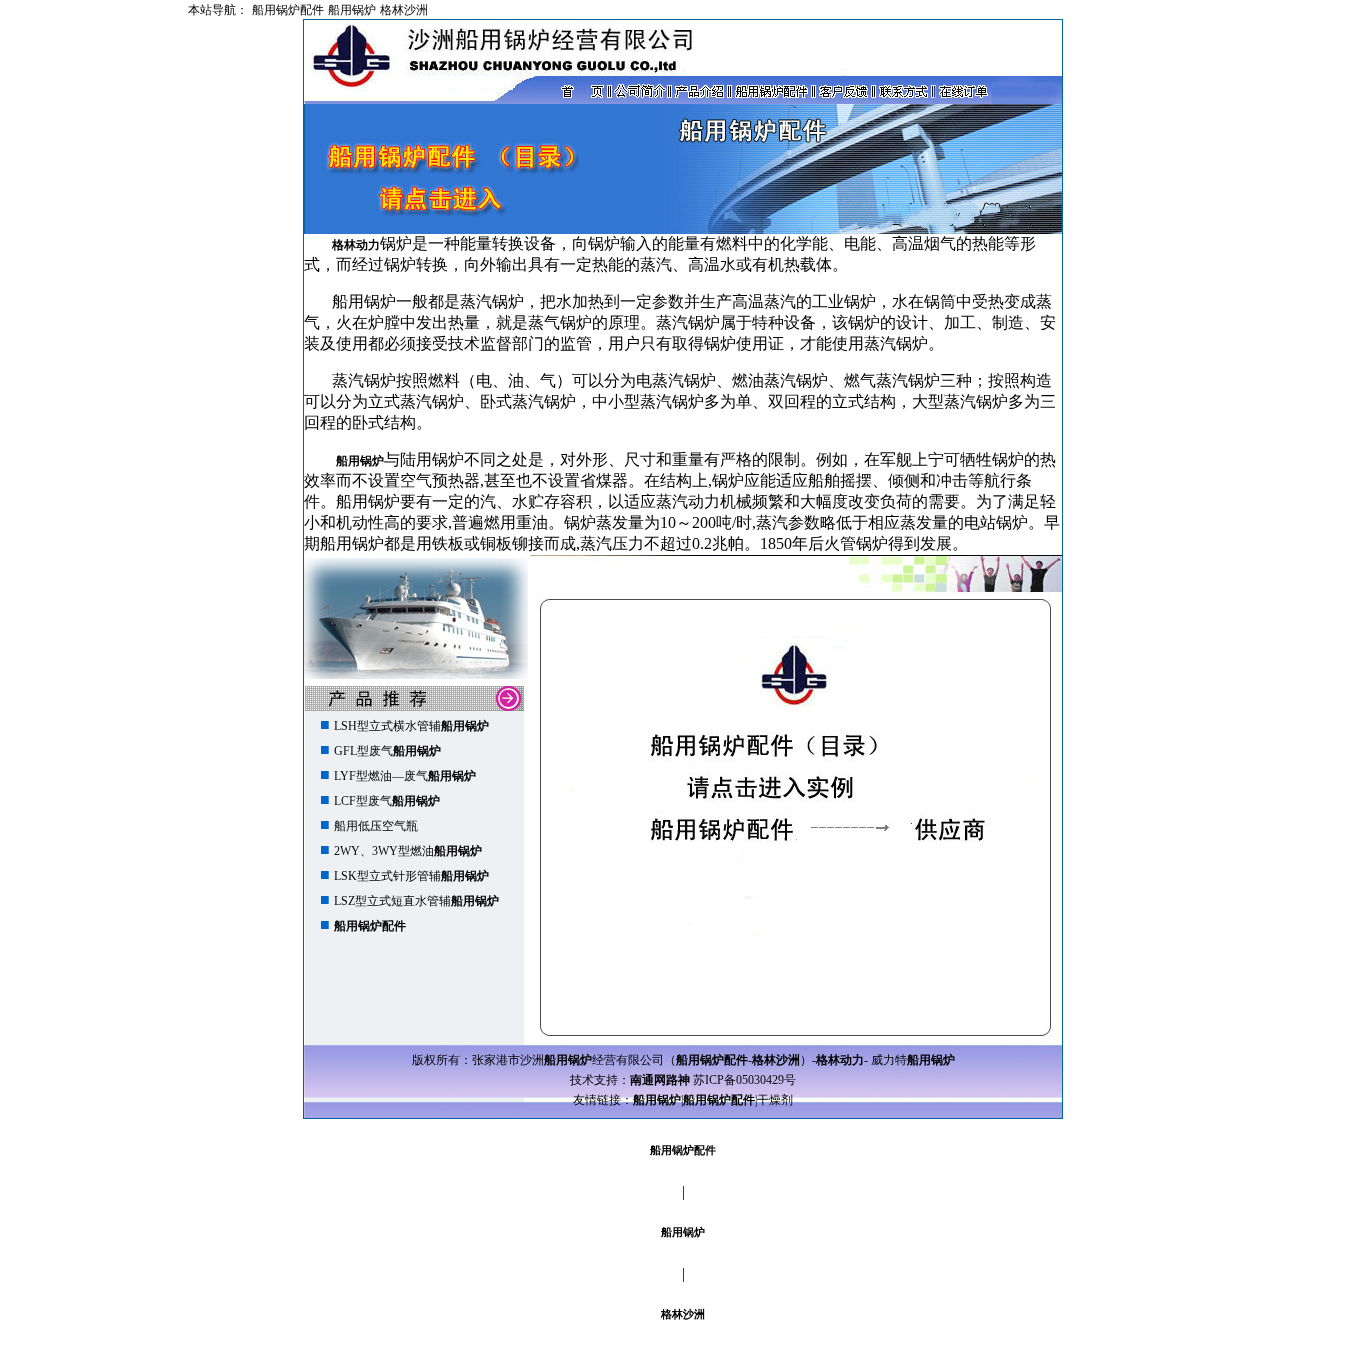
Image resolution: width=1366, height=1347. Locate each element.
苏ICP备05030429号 (744, 1080)
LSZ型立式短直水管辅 (416, 901)
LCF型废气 (387, 801)
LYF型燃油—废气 (405, 776)
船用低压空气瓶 (376, 826)
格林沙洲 (404, 10)
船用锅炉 (352, 10)
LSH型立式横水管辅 (411, 726)
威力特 (913, 1060)
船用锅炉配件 (288, 10)
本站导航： (218, 10)
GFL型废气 (387, 751)
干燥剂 (775, 1100)
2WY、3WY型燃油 (408, 851)
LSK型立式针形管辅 (411, 876)
